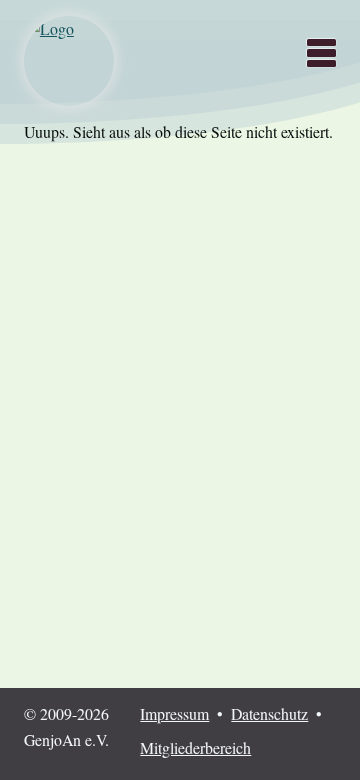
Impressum (174, 713)
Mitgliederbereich (195, 747)
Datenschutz (269, 713)
